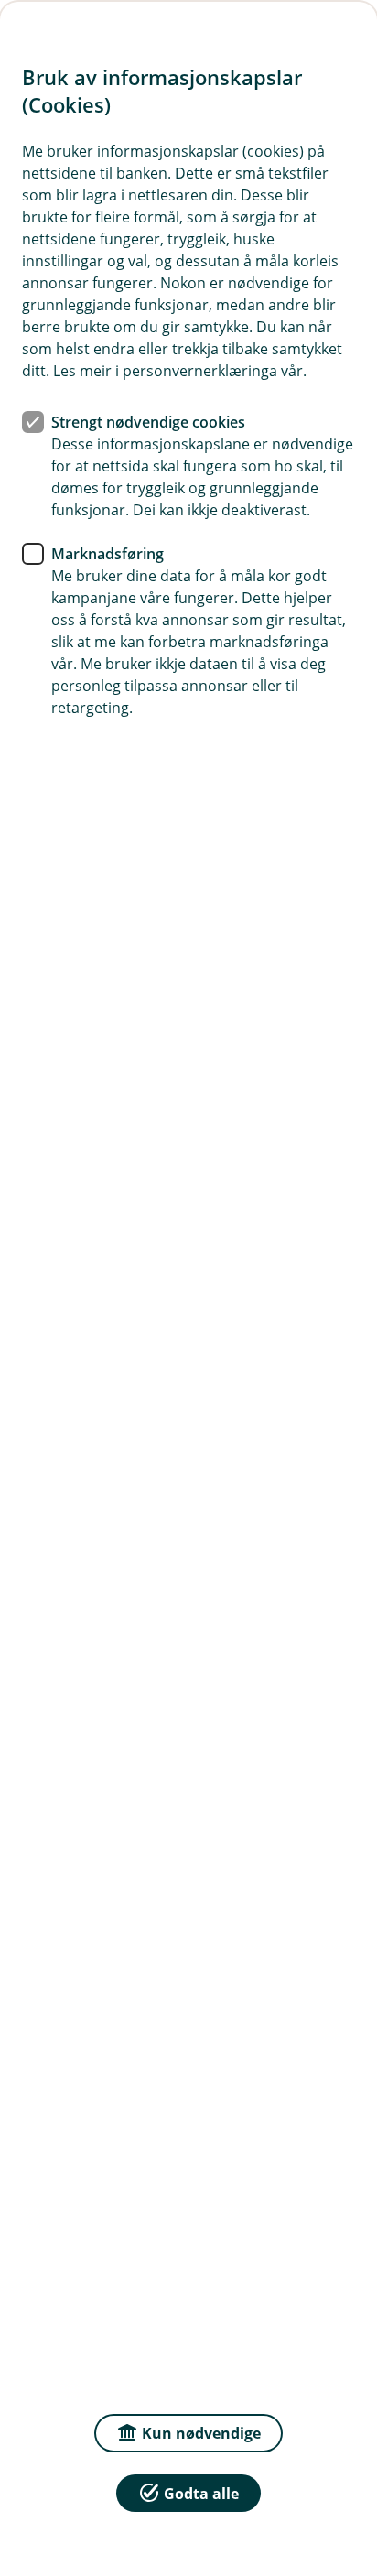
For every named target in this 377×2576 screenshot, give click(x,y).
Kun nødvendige (201, 2433)
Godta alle (201, 2494)
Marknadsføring (108, 554)
